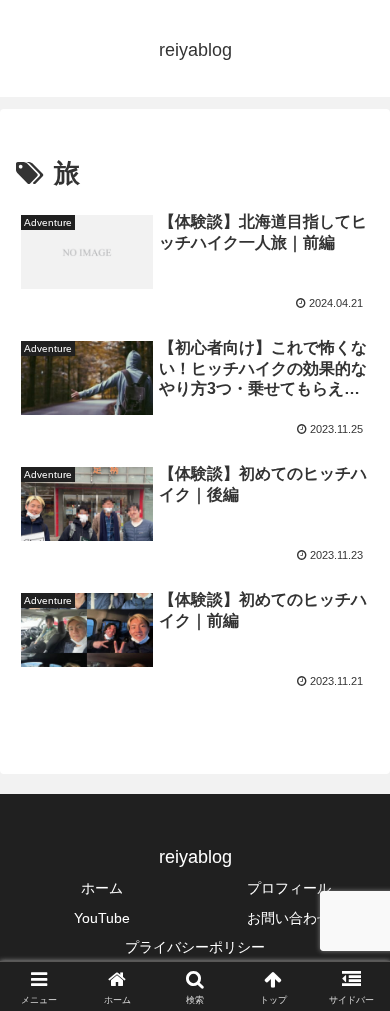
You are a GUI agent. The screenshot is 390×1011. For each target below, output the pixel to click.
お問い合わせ (289, 918)
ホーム (102, 888)
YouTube (102, 918)
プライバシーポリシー (195, 947)
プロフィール (289, 888)
